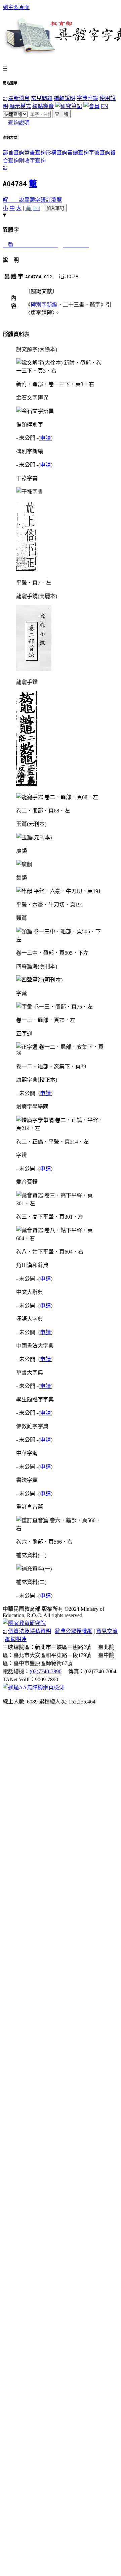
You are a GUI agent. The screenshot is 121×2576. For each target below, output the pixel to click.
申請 (45, 438)
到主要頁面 (16, 7)
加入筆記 (55, 208)
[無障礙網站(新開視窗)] (34, 1688)
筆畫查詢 (35, 153)
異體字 (32, 200)
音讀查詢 (78, 153)
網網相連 (16, 1639)
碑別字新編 (44, 305)
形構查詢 (56, 153)
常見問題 (42, 98)
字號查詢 (99, 153)
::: (5, 98)
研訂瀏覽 (51, 200)
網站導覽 (43, 106)
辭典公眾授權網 (74, 1631)
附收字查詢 (32, 161)
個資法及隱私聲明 (30, 1631)
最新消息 (19, 98)
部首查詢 (13, 153)
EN (105, 106)
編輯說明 (65, 98)
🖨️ (29, 208)
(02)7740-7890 (46, 1671)
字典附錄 (87, 98)
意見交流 (107, 1631)
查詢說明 (19, 123)
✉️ (37, 208)
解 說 (13, 200)
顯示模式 (20, 106)
